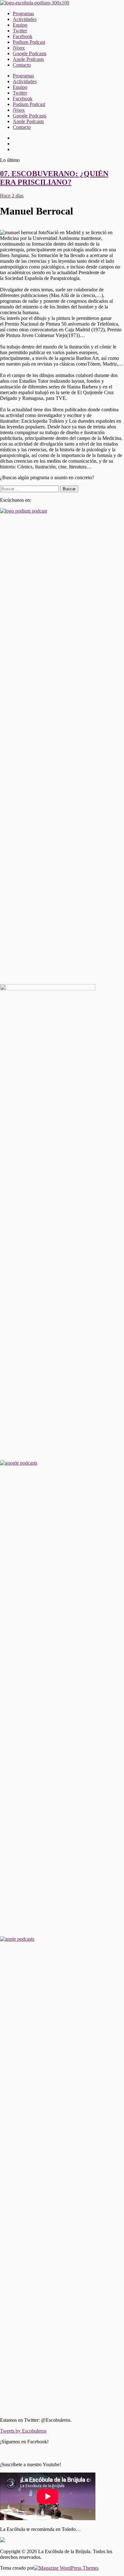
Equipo (20, 25)
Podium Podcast (29, 42)
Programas (23, 13)
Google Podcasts (30, 53)
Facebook (23, 36)
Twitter (20, 31)
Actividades (25, 19)
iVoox (19, 48)
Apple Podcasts (28, 59)
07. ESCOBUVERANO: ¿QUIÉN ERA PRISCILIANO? (54, 178)
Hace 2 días (12, 196)
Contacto (22, 65)
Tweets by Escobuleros (23, 2431)
